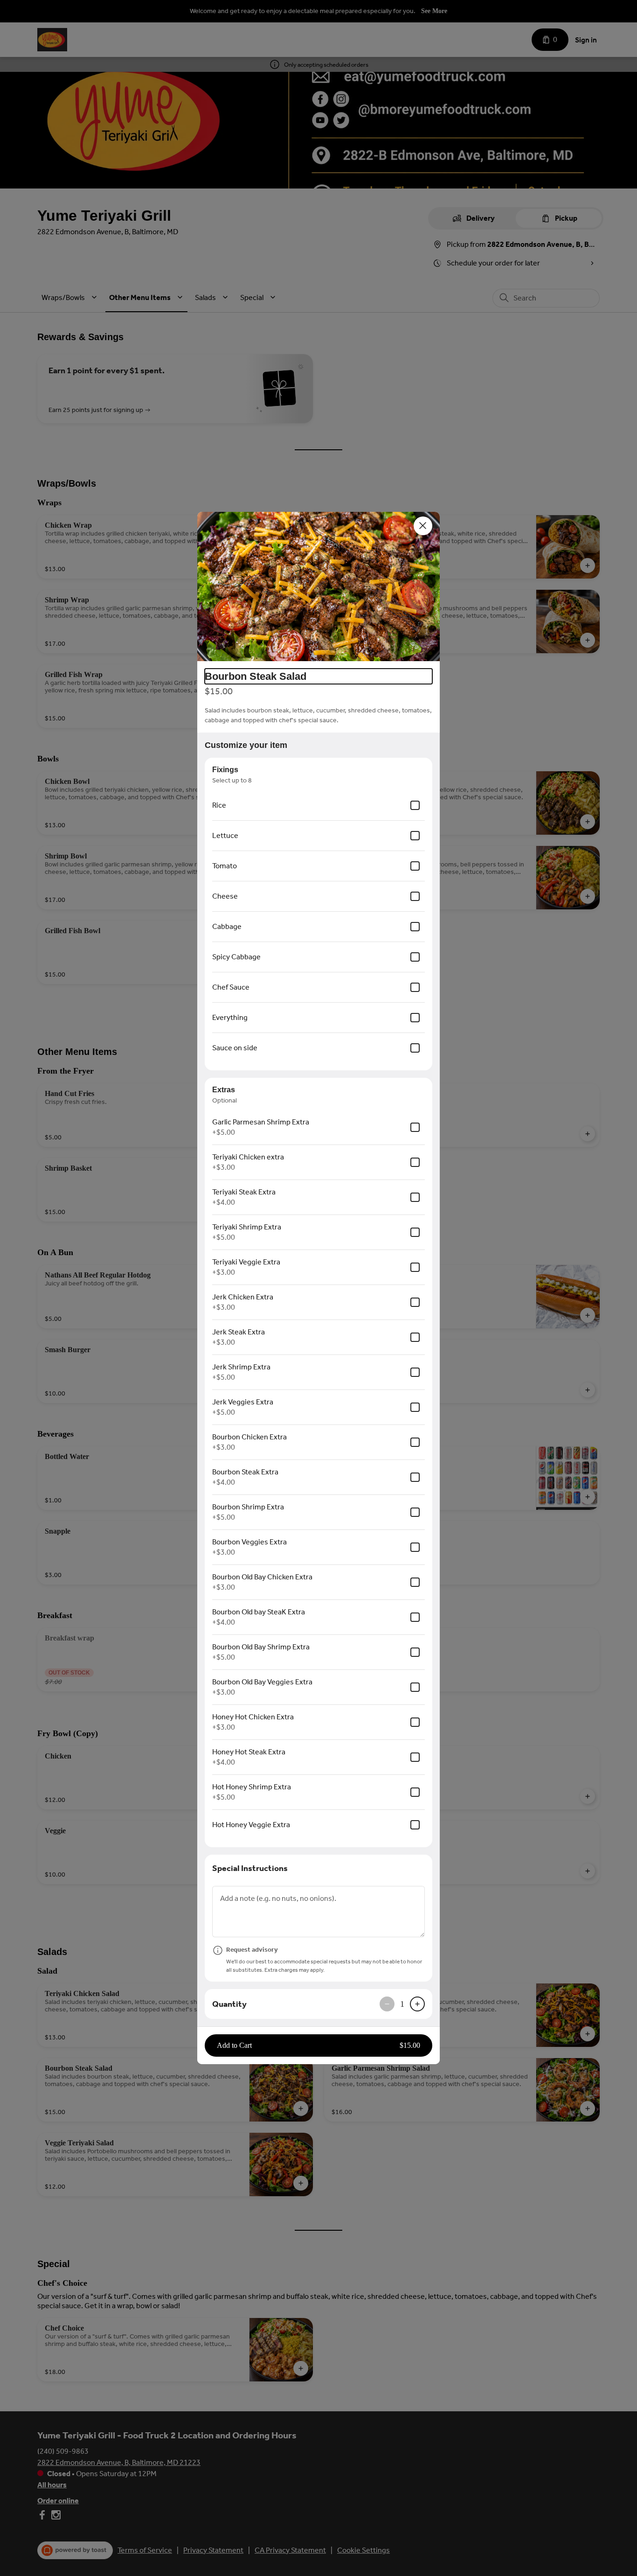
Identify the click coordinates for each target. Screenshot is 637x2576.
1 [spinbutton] (402, 2004)
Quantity (229, 2004)
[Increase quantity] (417, 2004)
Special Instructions (250, 1868)
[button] (318, 586)
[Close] (423, 526)
